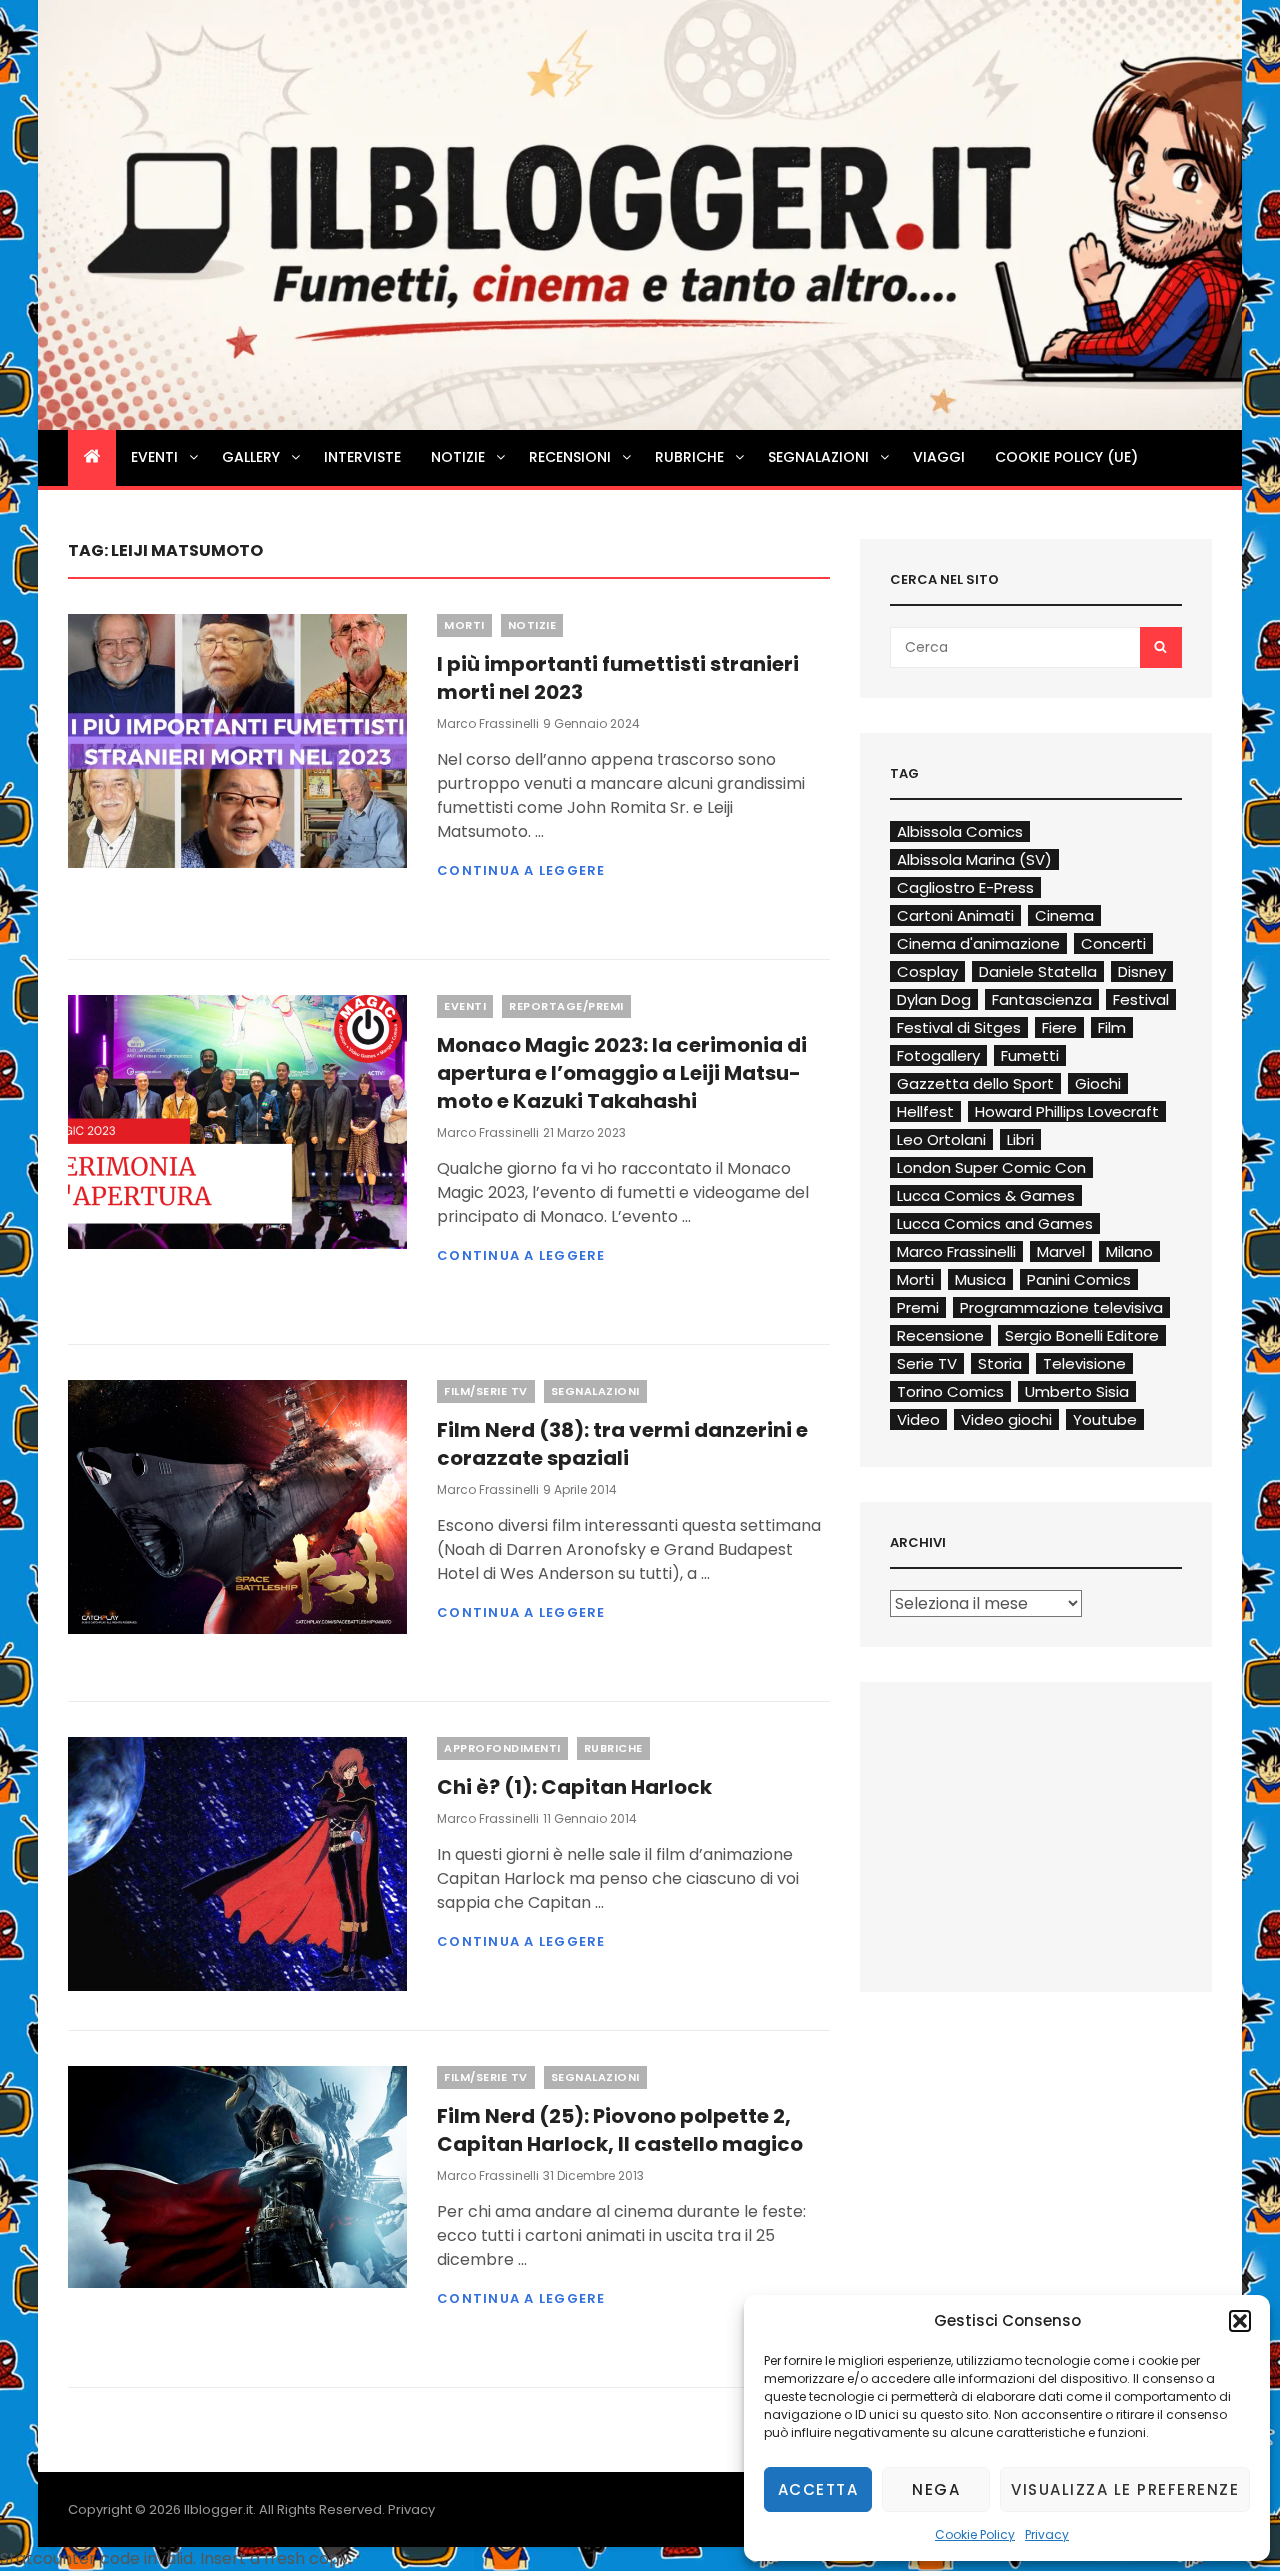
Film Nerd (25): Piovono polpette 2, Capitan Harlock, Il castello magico (620, 2130)
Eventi (154, 457)
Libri (1020, 1139)
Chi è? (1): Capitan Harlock (574, 1787)
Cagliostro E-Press (965, 887)
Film (1112, 1027)
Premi (918, 1307)
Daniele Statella (1038, 971)
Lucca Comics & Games (986, 1195)
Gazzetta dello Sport (975, 1083)
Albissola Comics (960, 831)
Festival (1141, 999)
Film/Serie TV (486, 1391)
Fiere (1059, 1027)
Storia (1000, 1363)
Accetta (818, 2489)
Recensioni (570, 457)
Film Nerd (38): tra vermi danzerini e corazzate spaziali (622, 1444)
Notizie (458, 457)
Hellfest (925, 1111)
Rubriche (689, 457)
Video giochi (1006, 1419)
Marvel (1061, 1251)
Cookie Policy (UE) (1066, 457)
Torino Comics (950, 1391)
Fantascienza (1042, 999)
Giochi (1098, 1083)
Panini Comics (1079, 1279)
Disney (1142, 971)
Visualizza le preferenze (1125, 2489)
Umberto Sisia (1077, 1391)
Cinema (1064, 915)
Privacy (1047, 2534)
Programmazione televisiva (1061, 1307)
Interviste (362, 457)
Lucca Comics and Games (995, 1223)
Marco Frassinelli (488, 723)
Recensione (940, 1335)
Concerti (1113, 943)
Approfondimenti (502, 1748)
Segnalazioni (818, 457)
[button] (1240, 2321)
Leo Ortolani (941, 1139)
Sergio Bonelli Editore (1082, 1335)
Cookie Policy (975, 2534)
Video (918, 1419)
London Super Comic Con (991, 1167)
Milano (1129, 1251)
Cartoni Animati (955, 915)
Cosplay (927, 971)
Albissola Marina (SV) (974, 859)
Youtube (1105, 1419)
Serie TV (927, 1363)
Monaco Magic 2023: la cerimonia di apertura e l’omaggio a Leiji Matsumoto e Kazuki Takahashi (622, 1073)
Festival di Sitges (959, 1027)
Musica (980, 1279)
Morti (464, 625)
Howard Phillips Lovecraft (1067, 1111)
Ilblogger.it (218, 2509)
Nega (936, 2489)
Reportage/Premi (566, 1006)
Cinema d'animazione (978, 943)
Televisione (1084, 1363)
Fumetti (1030, 1055)
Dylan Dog (934, 999)
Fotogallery (938, 1055)
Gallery (251, 457)
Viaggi (939, 457)
